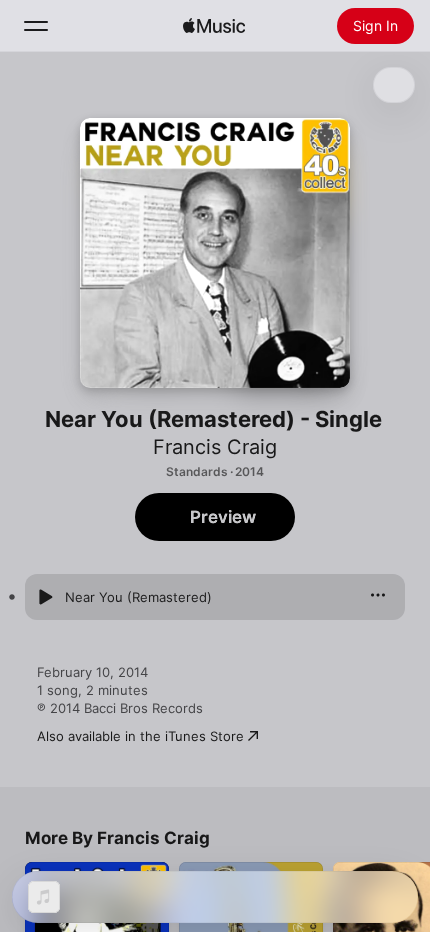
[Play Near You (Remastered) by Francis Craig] (45, 597)
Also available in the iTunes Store (140, 736)
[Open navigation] (36, 26)
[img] (214, 26)
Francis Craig (215, 447)
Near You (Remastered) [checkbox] (138, 597)
